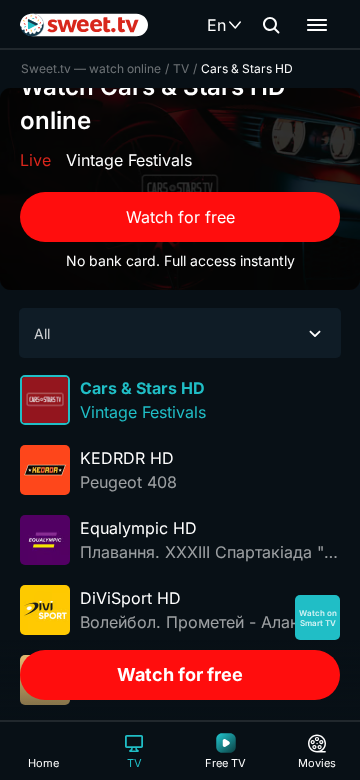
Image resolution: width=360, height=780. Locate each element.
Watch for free (180, 217)
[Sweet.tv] (84, 25)
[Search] (271, 25)
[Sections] (317, 25)
